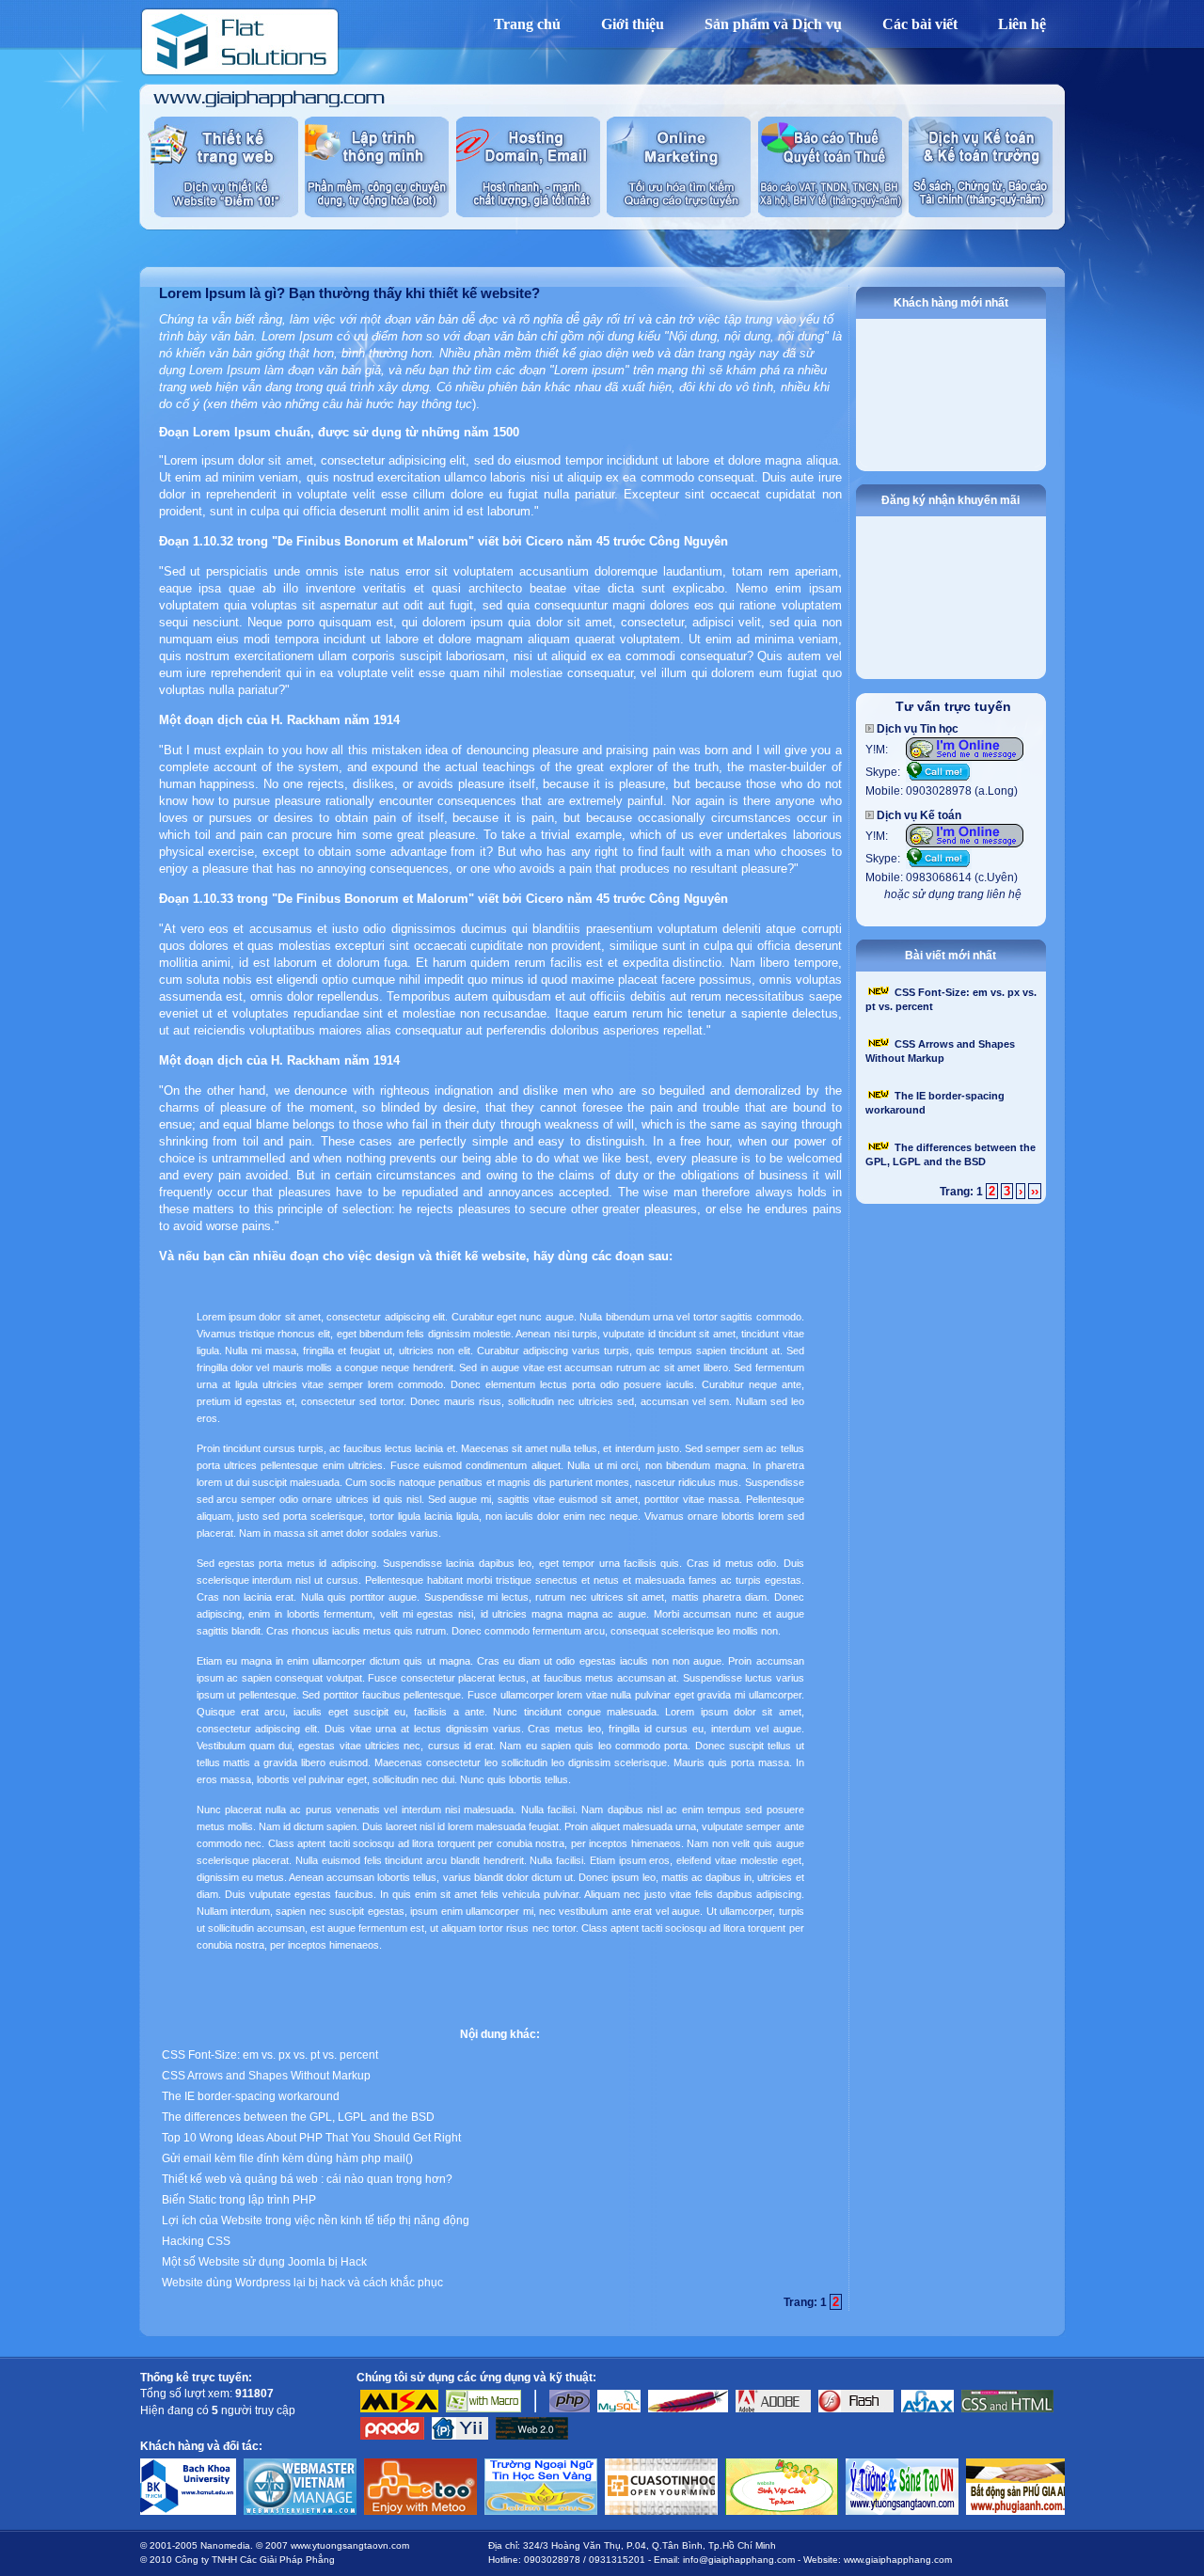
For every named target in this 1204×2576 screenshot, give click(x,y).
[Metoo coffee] (347, 2455)
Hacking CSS (196, 2241)
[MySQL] (619, 2409)
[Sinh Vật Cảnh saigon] (708, 2455)
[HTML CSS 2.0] (1007, 2409)
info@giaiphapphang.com (739, 2560)
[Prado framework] (392, 2436)
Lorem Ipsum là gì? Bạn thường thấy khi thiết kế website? (349, 293)
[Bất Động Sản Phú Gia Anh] (949, 2455)
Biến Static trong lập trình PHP (239, 2200)
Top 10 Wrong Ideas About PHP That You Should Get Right (311, 2138)
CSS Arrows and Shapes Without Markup (266, 2076)
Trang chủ (527, 24)
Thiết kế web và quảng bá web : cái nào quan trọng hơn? (307, 2179)
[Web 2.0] (532, 2436)
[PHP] (570, 2409)
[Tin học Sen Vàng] (467, 2455)
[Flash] (856, 2409)
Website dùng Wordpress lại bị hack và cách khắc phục (302, 2283)
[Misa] (399, 2409)
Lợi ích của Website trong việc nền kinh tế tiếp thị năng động (316, 2220)
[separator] (535, 2409)
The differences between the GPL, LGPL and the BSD (298, 2117)
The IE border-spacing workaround (251, 2096)
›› (1035, 1191)
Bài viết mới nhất (951, 956)
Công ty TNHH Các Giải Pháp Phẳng (255, 2560)
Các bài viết (920, 24)
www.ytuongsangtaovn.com (350, 2545)
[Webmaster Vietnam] (227, 2455)
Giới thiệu (633, 24)
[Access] (483, 2409)
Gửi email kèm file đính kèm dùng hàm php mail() (287, 2158)
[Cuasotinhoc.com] (588, 2455)
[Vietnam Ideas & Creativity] (829, 2455)
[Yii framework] (460, 2436)
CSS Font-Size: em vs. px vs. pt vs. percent (270, 2055)
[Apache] (688, 2409)
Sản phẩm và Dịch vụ (773, 24)
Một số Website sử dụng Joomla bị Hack (264, 2262)
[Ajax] (927, 2409)
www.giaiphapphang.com (898, 2560)
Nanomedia (225, 2545)
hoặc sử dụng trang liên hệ (953, 894)
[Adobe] (773, 2409)
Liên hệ (1022, 24)
